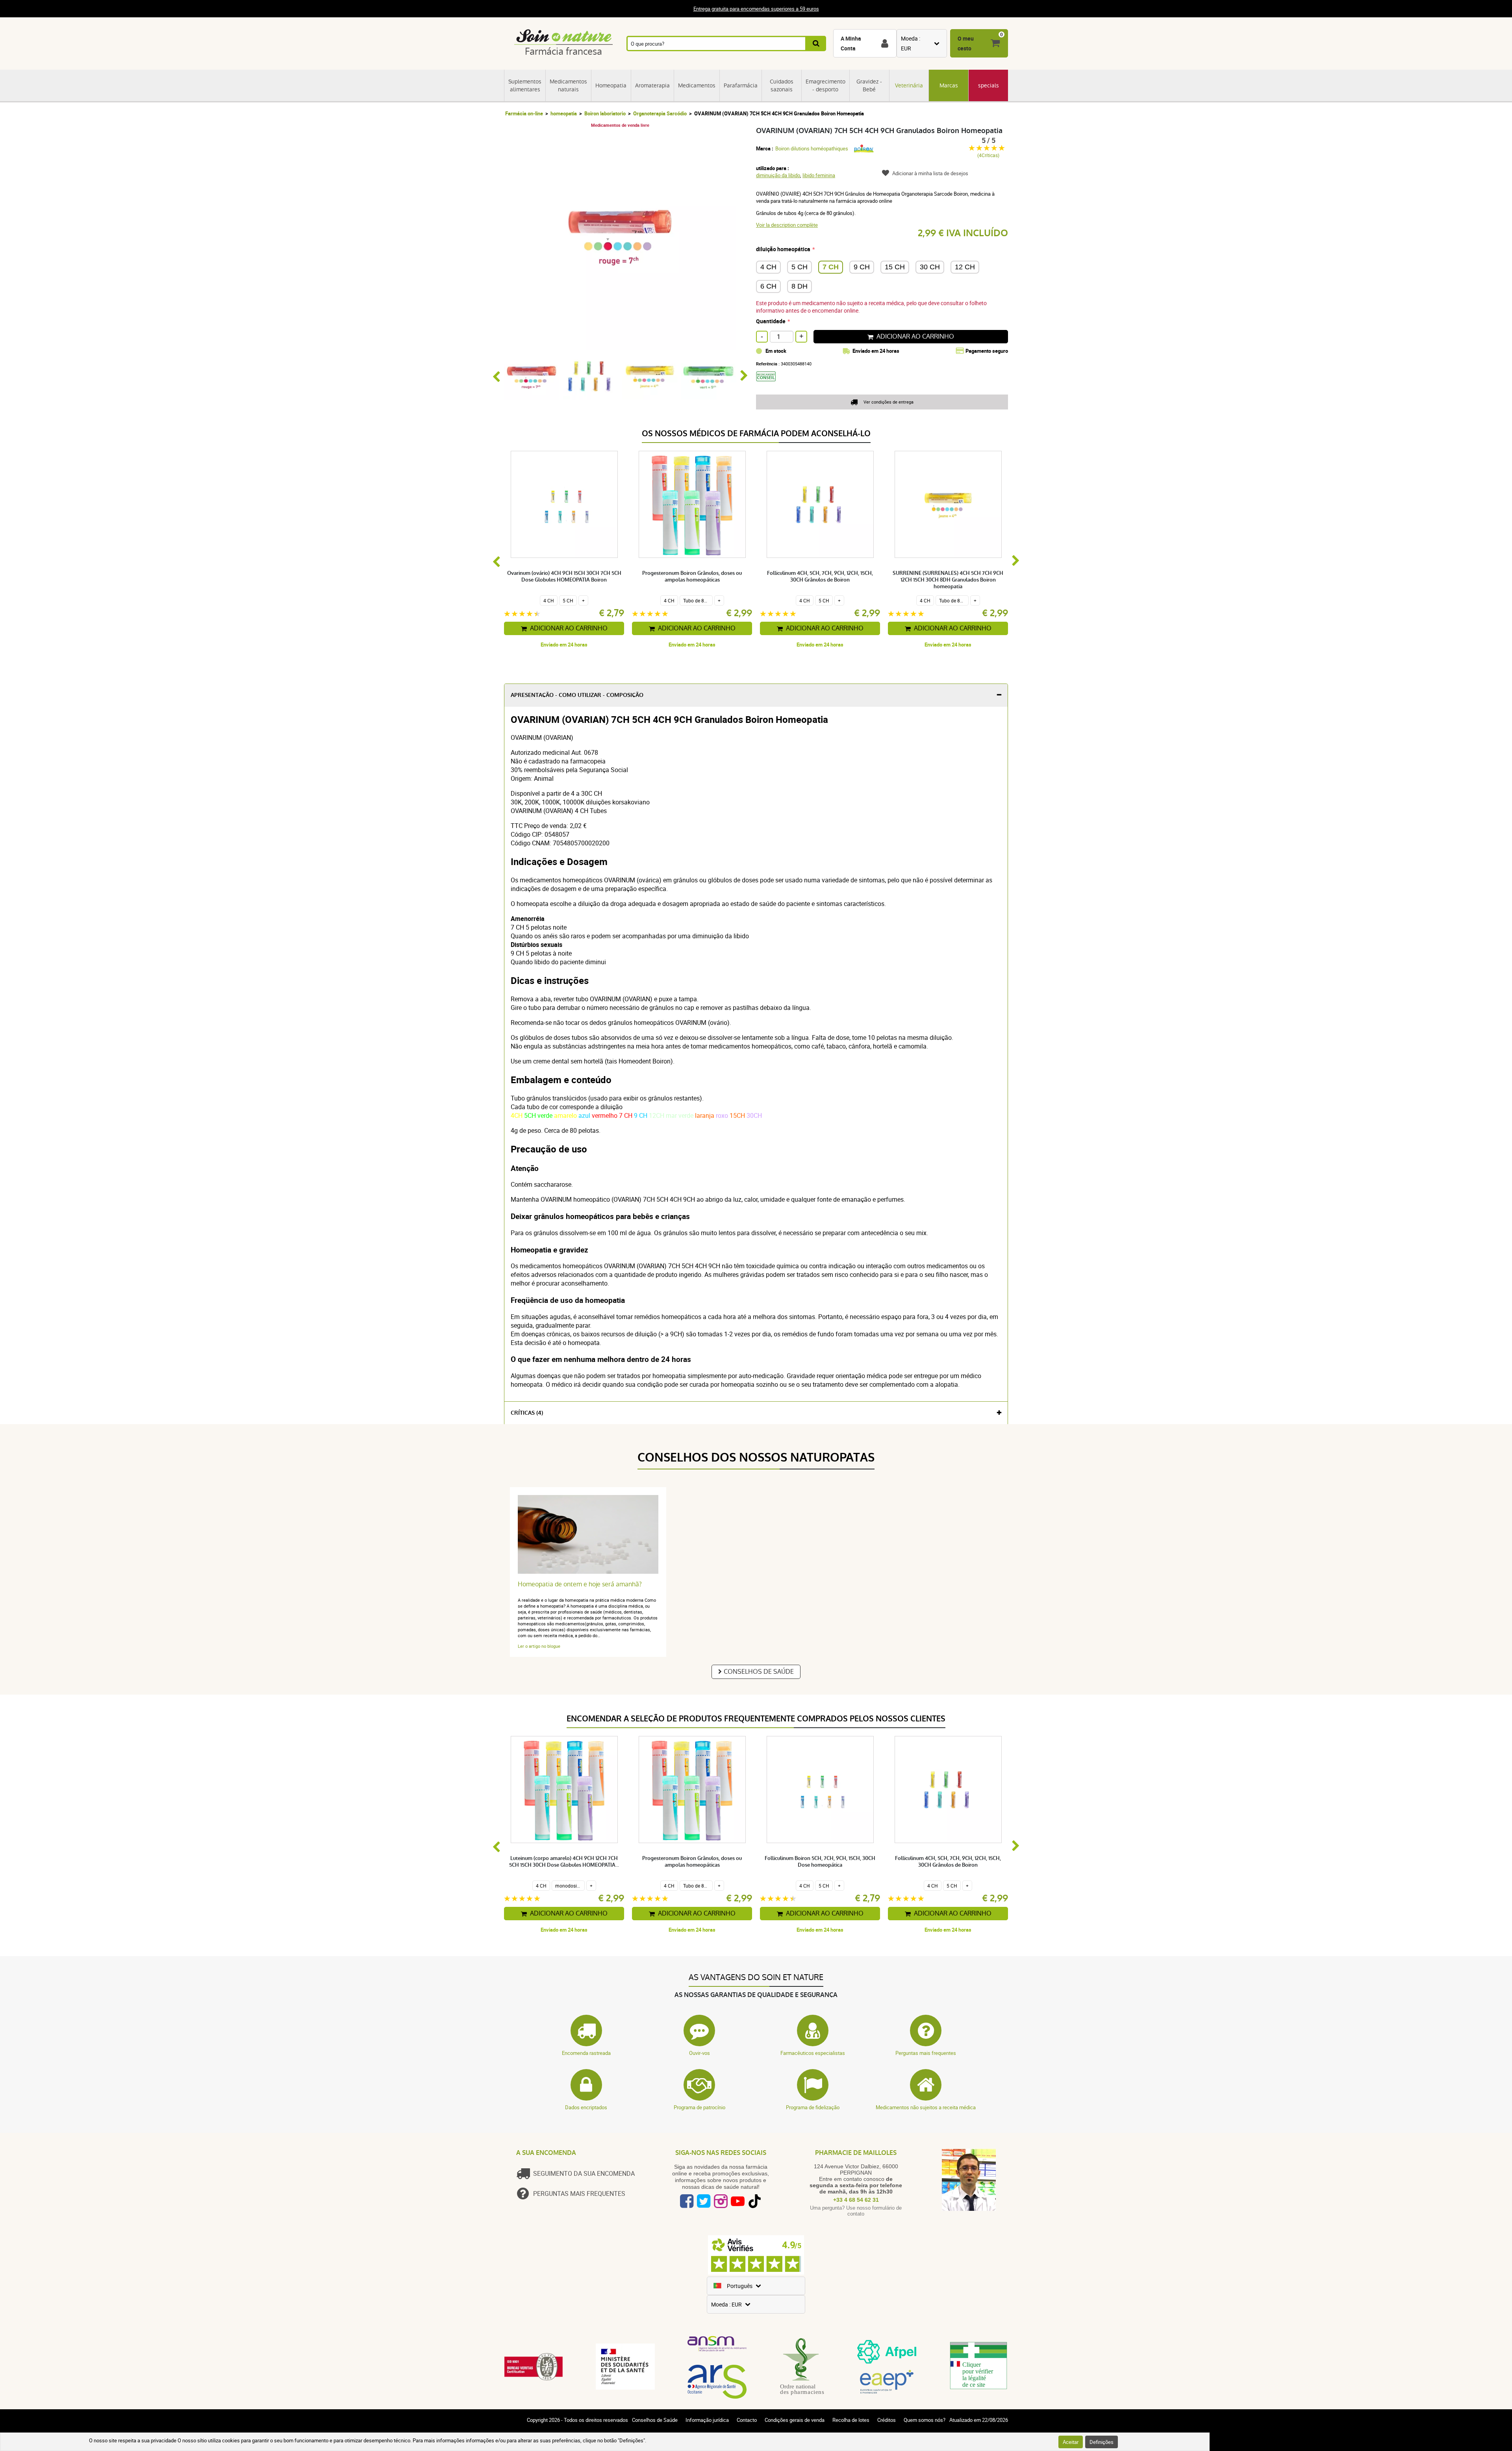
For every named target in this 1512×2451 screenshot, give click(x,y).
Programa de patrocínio (699, 2107)
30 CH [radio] (930, 267)
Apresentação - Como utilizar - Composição (577, 695)
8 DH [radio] (800, 286)
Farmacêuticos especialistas (813, 2053)
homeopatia (564, 113)
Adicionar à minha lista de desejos (930, 173)
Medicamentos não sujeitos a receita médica (926, 2107)
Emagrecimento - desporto (825, 85)
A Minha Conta (851, 43)
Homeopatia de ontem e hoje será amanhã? (580, 1584)
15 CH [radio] (895, 267)
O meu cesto (966, 43)
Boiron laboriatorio (605, 113)
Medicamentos (697, 85)
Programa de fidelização (813, 2107)
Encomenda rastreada (586, 2053)
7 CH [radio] (831, 267)
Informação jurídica (707, 2420)
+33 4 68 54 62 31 (856, 2200)
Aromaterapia (652, 85)
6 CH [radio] (768, 286)
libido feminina (819, 175)
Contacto (747, 2420)
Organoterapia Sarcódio (660, 113)
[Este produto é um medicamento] (769, 384)
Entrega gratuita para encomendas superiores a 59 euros (756, 9)
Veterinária (909, 85)
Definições (1102, 2442)
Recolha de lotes (851, 2420)
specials (989, 85)
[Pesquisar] (816, 44)
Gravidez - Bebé (869, 85)
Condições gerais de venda (795, 2420)
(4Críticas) (988, 155)
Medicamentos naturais (568, 85)
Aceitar (1071, 2442)
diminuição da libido (778, 175)
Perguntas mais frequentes (926, 2053)
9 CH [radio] (862, 267)
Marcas (949, 85)
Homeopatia (611, 85)
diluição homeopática (783, 249)
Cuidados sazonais (782, 85)
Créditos (887, 2420)
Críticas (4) (527, 1413)
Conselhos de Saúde (759, 1672)
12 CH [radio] (965, 267)
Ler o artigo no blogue (539, 1646)
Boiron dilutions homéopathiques (812, 148)
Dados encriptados (586, 2107)
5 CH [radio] (800, 267)
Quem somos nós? (925, 2420)
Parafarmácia (741, 85)
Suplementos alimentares (525, 85)
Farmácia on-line (524, 113)
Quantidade (771, 321)
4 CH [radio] (768, 267)
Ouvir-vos (699, 2053)
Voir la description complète (787, 225)
